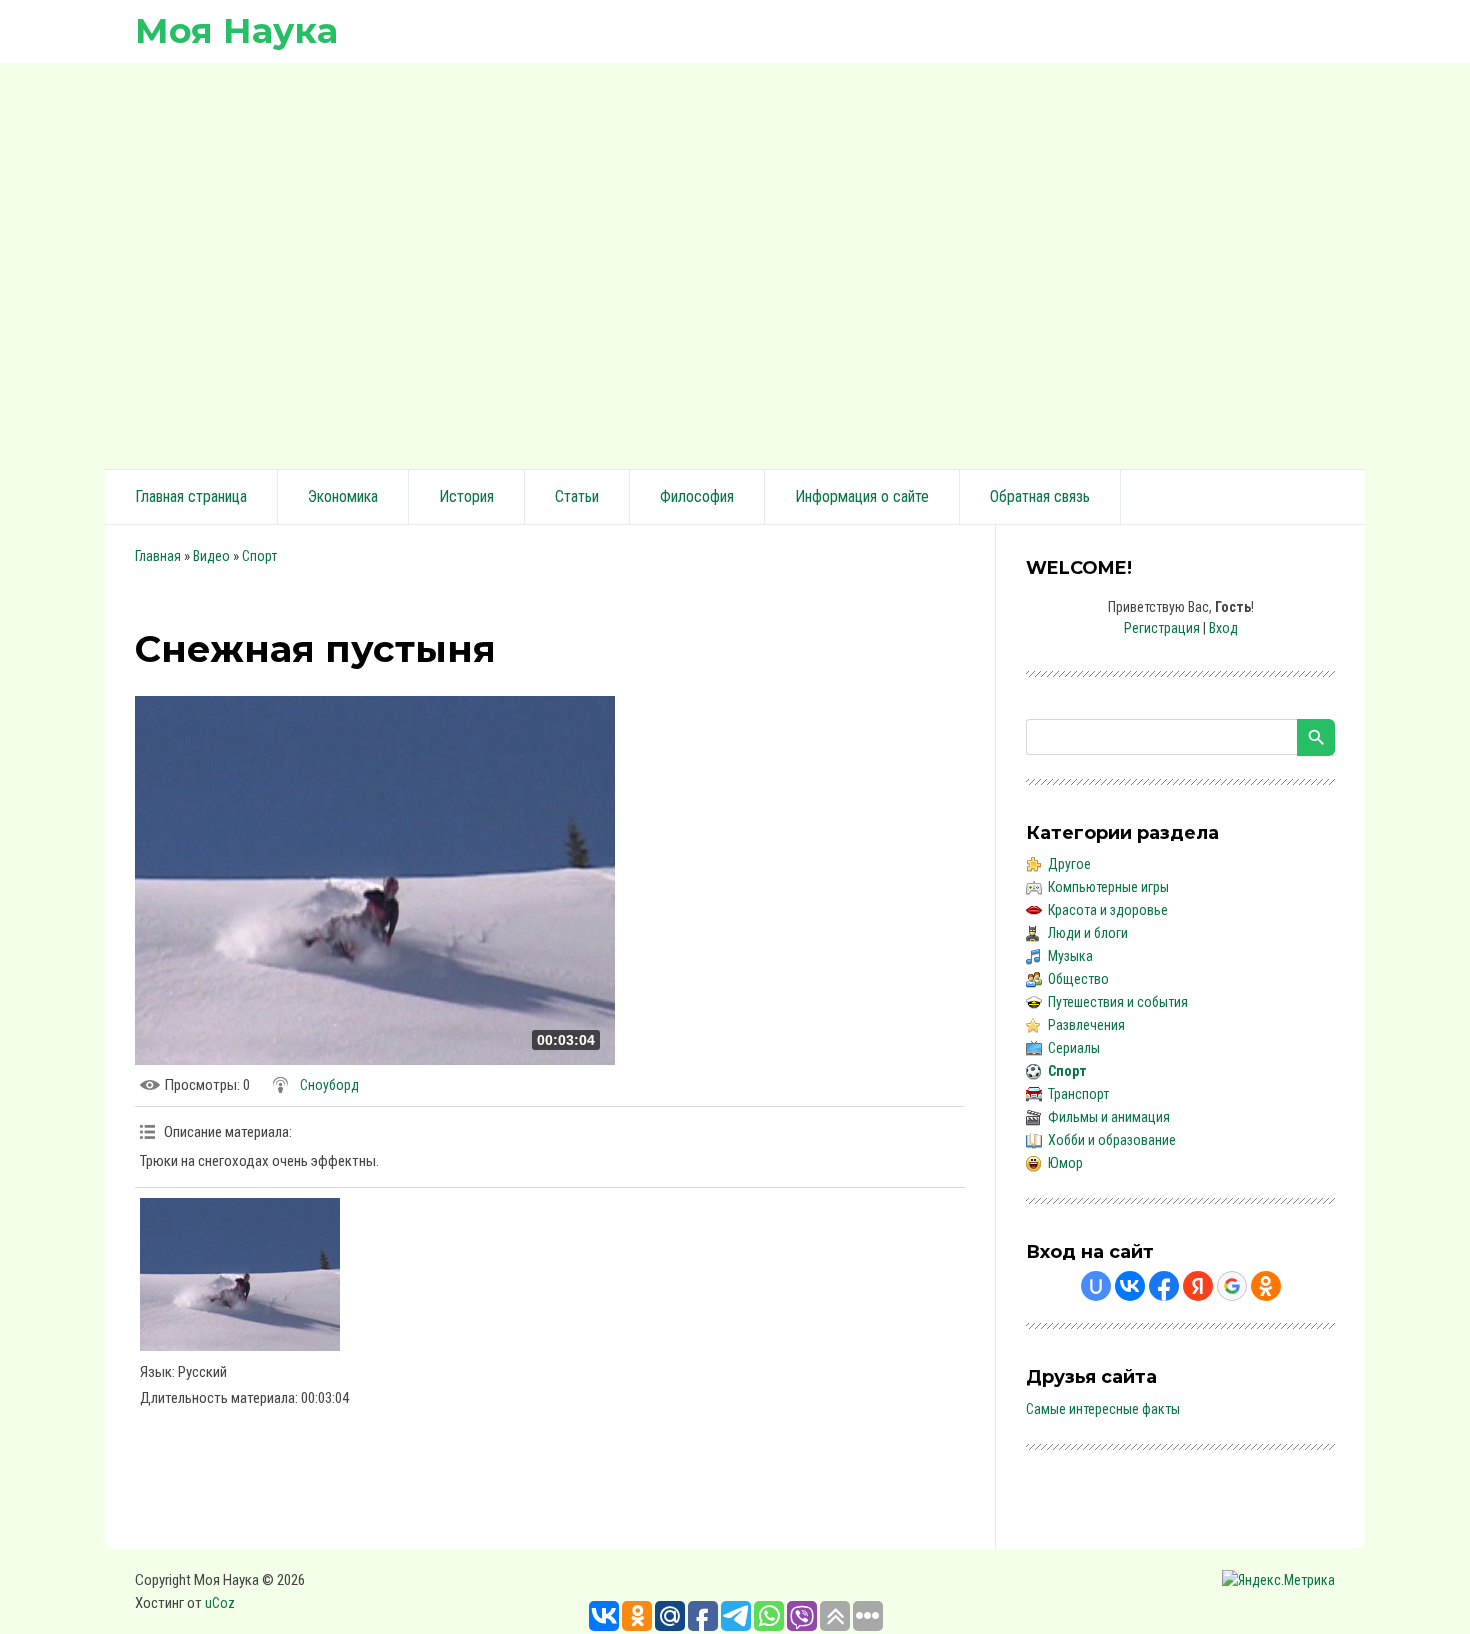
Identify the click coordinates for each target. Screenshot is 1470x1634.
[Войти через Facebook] (1164, 1286)
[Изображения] (240, 1275)
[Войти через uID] (1096, 1286)
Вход (1223, 628)
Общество (1078, 979)
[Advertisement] (735, 263)
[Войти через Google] (1232, 1286)
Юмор (1065, 1163)
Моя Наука (236, 30)
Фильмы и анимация (1109, 1117)
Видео (211, 556)
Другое (1069, 864)
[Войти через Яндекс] (1198, 1286)
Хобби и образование (1112, 1140)
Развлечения (1086, 1025)
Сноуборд (329, 1085)
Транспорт (1078, 1094)
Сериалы (1074, 1048)
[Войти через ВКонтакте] (1130, 1286)
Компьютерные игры (1108, 887)
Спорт (259, 556)
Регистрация (1162, 628)
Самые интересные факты (1103, 1409)
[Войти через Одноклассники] (1266, 1286)
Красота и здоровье (1108, 910)
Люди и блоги (1088, 933)
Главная (158, 556)
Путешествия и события (1118, 1002)
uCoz (220, 1603)
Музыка (1070, 956)
